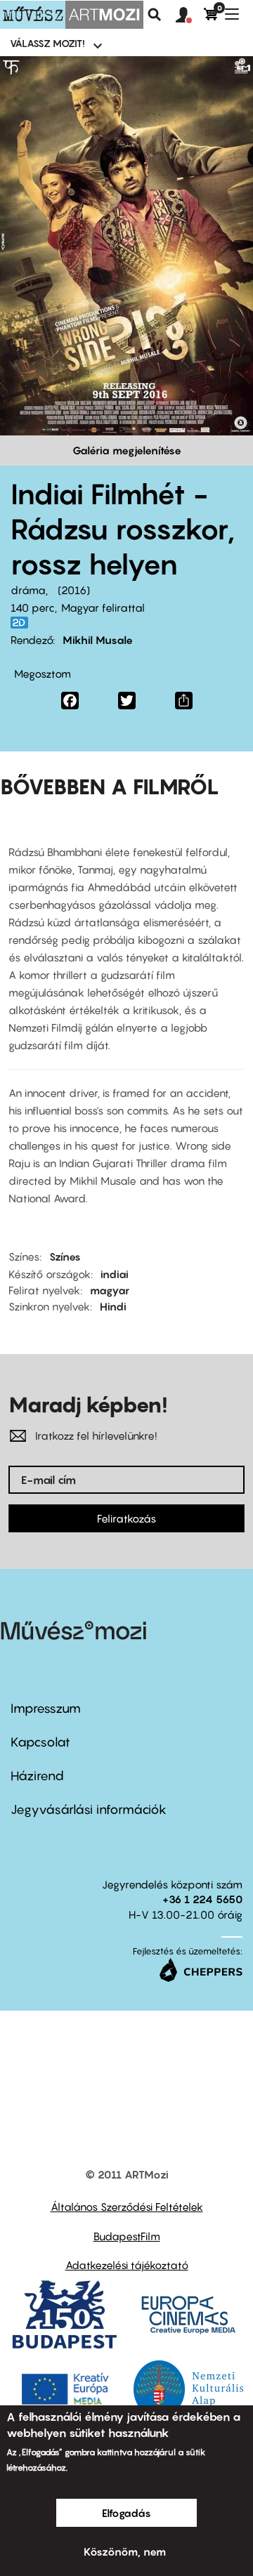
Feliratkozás (126, 1518)
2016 (74, 590)
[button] (190, 15)
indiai (115, 1274)
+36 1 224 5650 (202, 1899)
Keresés (155, 15)
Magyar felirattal (103, 607)
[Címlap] (72, 15)
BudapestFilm (127, 2236)
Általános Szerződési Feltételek (127, 2207)
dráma (28, 590)
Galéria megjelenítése (127, 450)
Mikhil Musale (98, 640)
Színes (65, 1256)
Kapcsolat (40, 1742)
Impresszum (46, 1708)
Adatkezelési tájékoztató (127, 2265)
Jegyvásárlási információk (89, 1809)
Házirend (37, 1776)
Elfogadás (126, 2513)
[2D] (23, 623)
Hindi (113, 1306)
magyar (110, 1290)
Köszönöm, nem (125, 2551)
